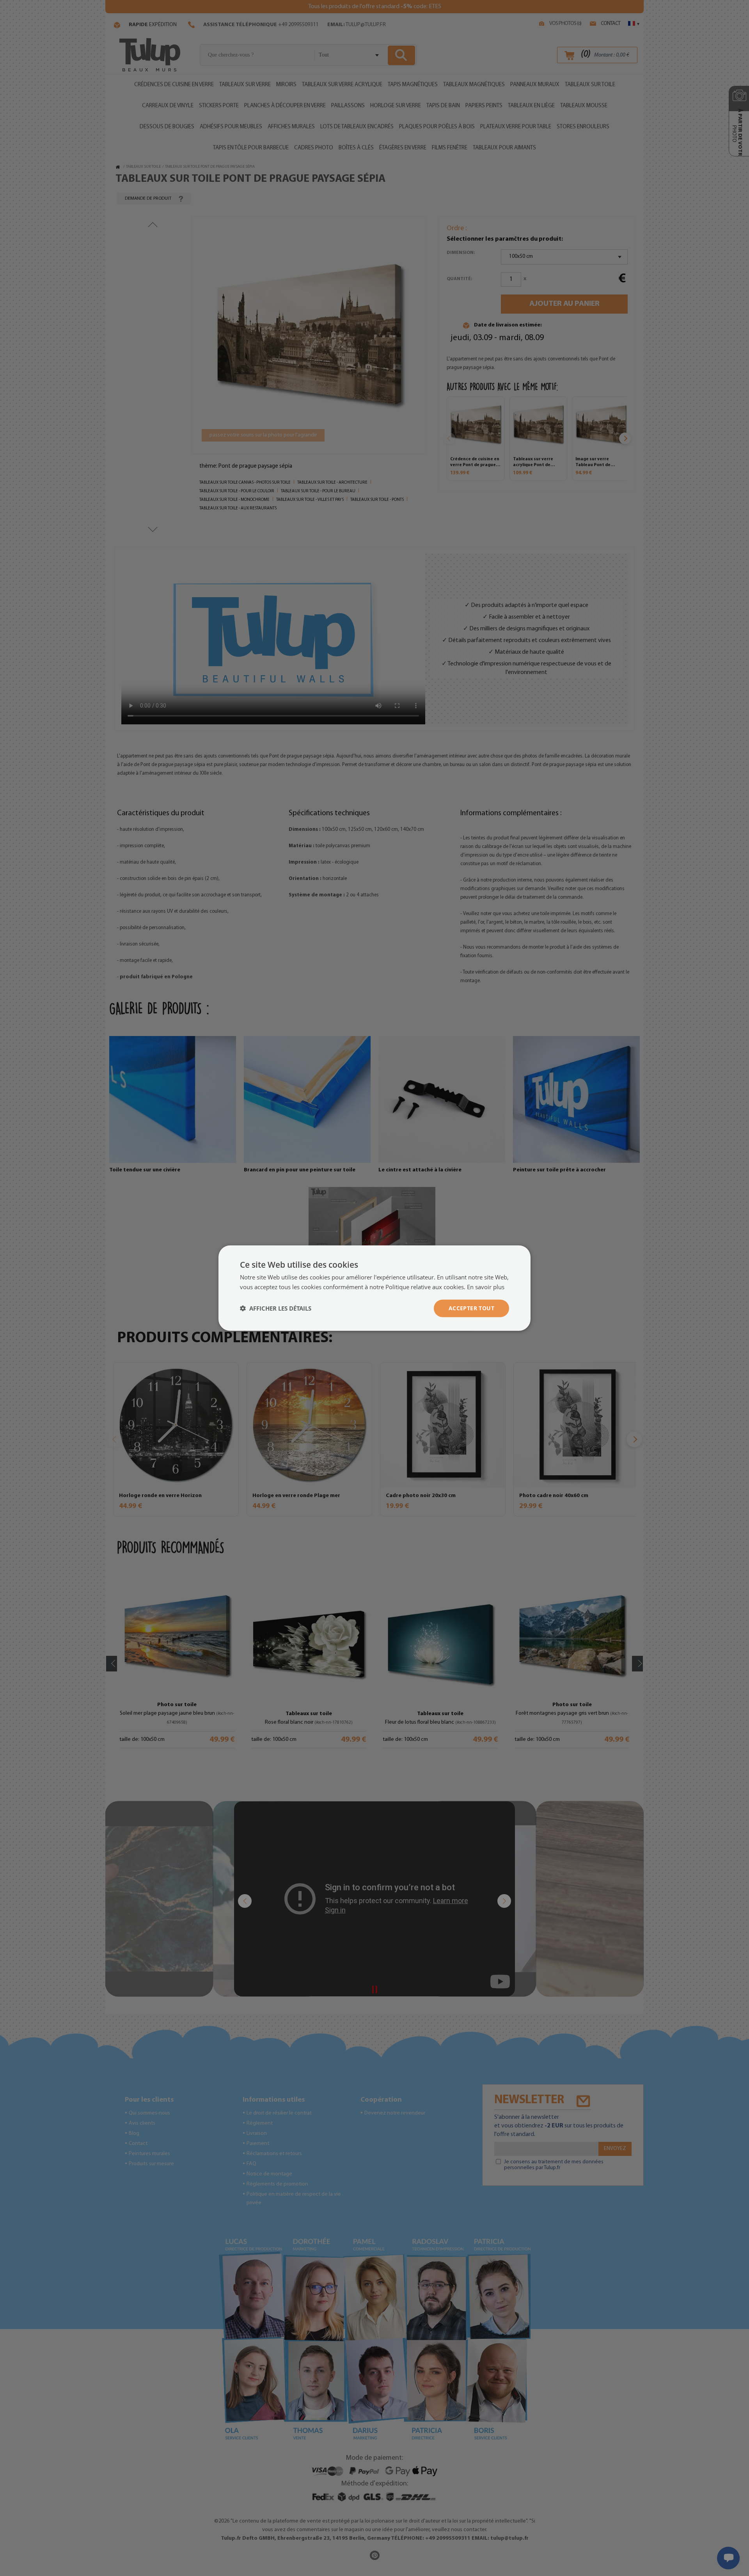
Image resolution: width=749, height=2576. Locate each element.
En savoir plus (486, 1287)
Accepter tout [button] (471, 1308)
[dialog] (374, 1288)
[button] (276, 1308)
